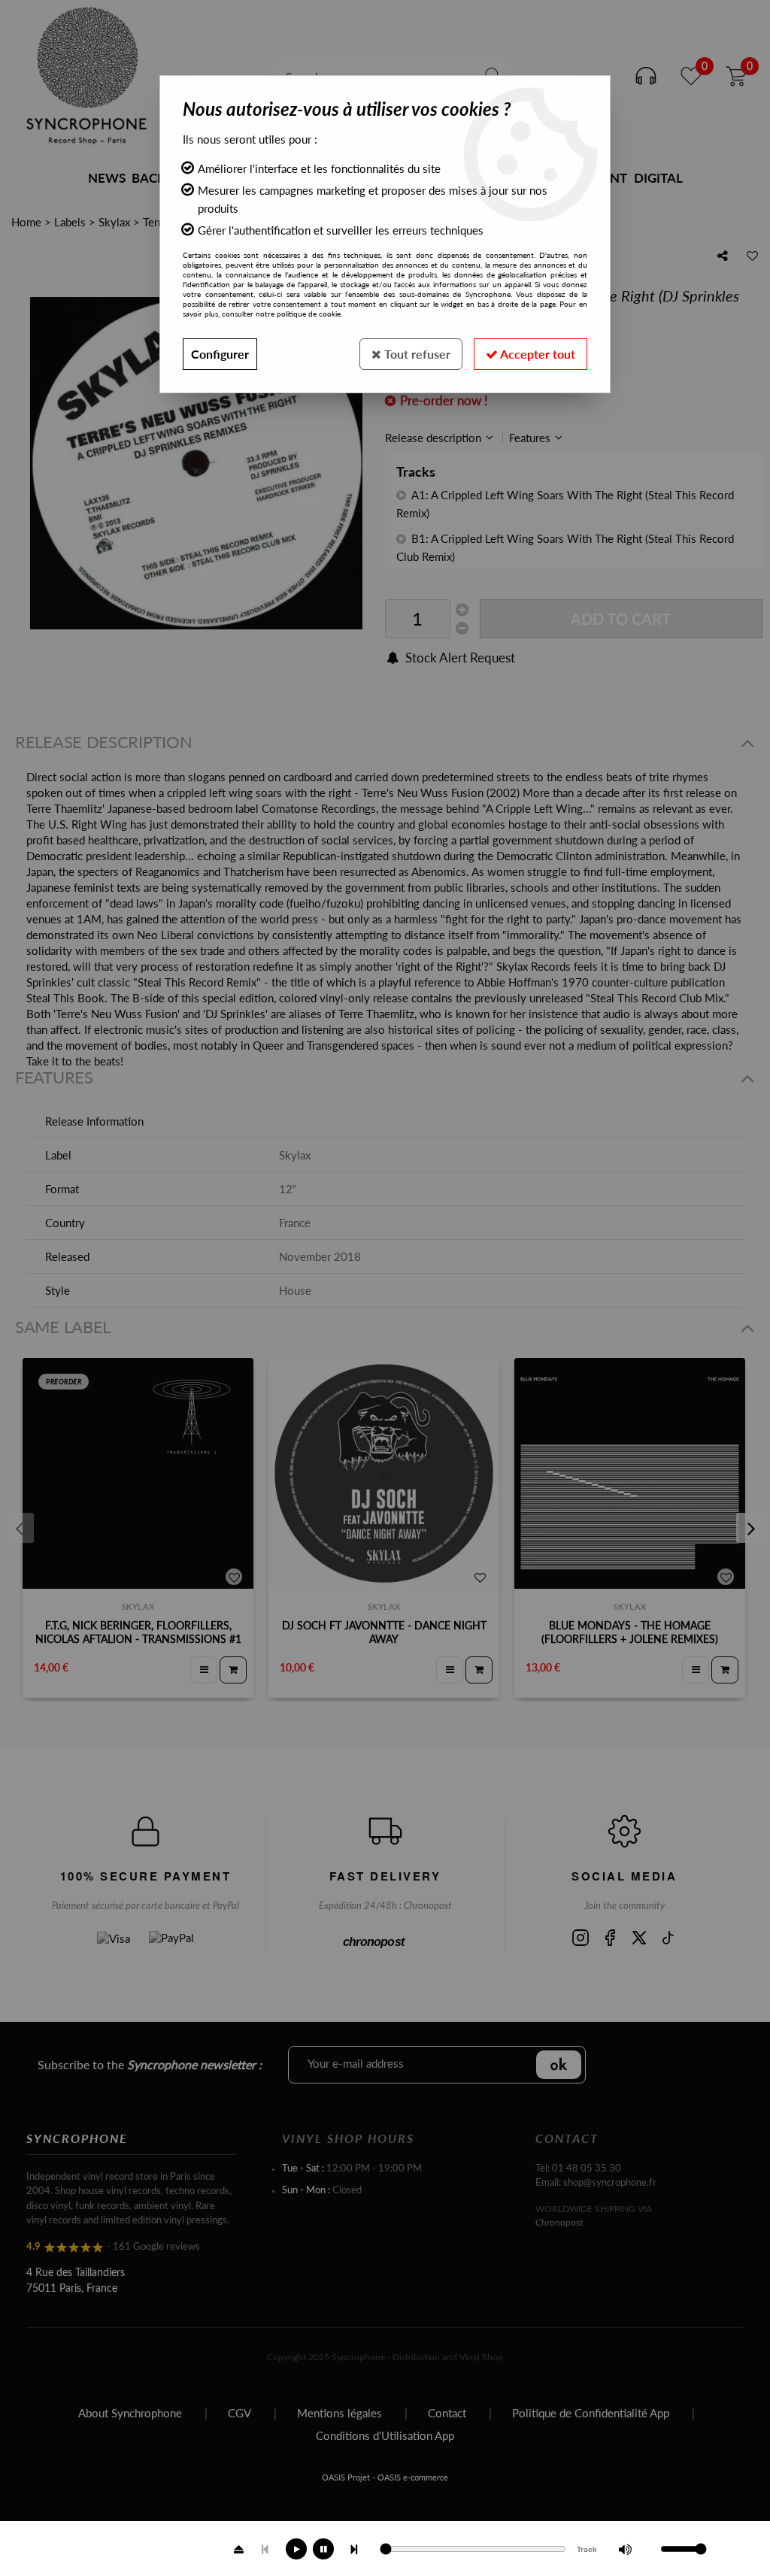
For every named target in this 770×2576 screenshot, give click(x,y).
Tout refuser (416, 354)
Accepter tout (537, 354)
